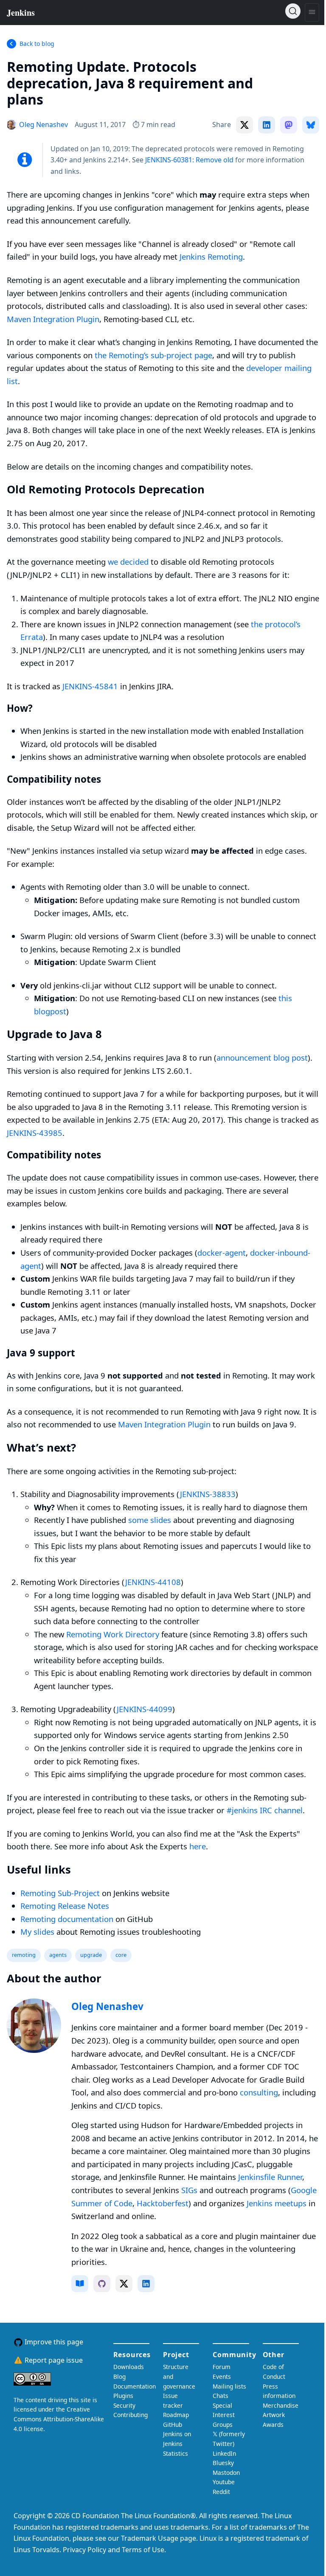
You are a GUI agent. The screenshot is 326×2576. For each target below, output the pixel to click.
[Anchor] (56, 99)
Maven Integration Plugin (53, 319)
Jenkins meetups (277, 2203)
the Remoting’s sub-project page (153, 355)
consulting (259, 2092)
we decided (128, 562)
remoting (24, 1955)
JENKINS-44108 (153, 1582)
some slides (150, 1520)
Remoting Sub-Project (60, 1893)
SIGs (189, 2190)
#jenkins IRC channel (265, 1810)
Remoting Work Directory (113, 1634)
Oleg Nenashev (107, 2006)
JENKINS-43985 (35, 1133)
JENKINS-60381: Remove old (189, 160)
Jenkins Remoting (211, 256)
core (121, 1955)
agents (58, 1955)
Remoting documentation (67, 1919)
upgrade (91, 1955)
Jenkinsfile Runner (270, 2177)
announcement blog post (262, 1057)
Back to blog (37, 44)
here (198, 1846)
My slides (37, 1932)
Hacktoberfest (163, 2203)
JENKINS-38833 (208, 1494)
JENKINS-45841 (90, 686)
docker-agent (222, 1253)
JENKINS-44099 (145, 1709)
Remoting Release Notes (65, 1906)
